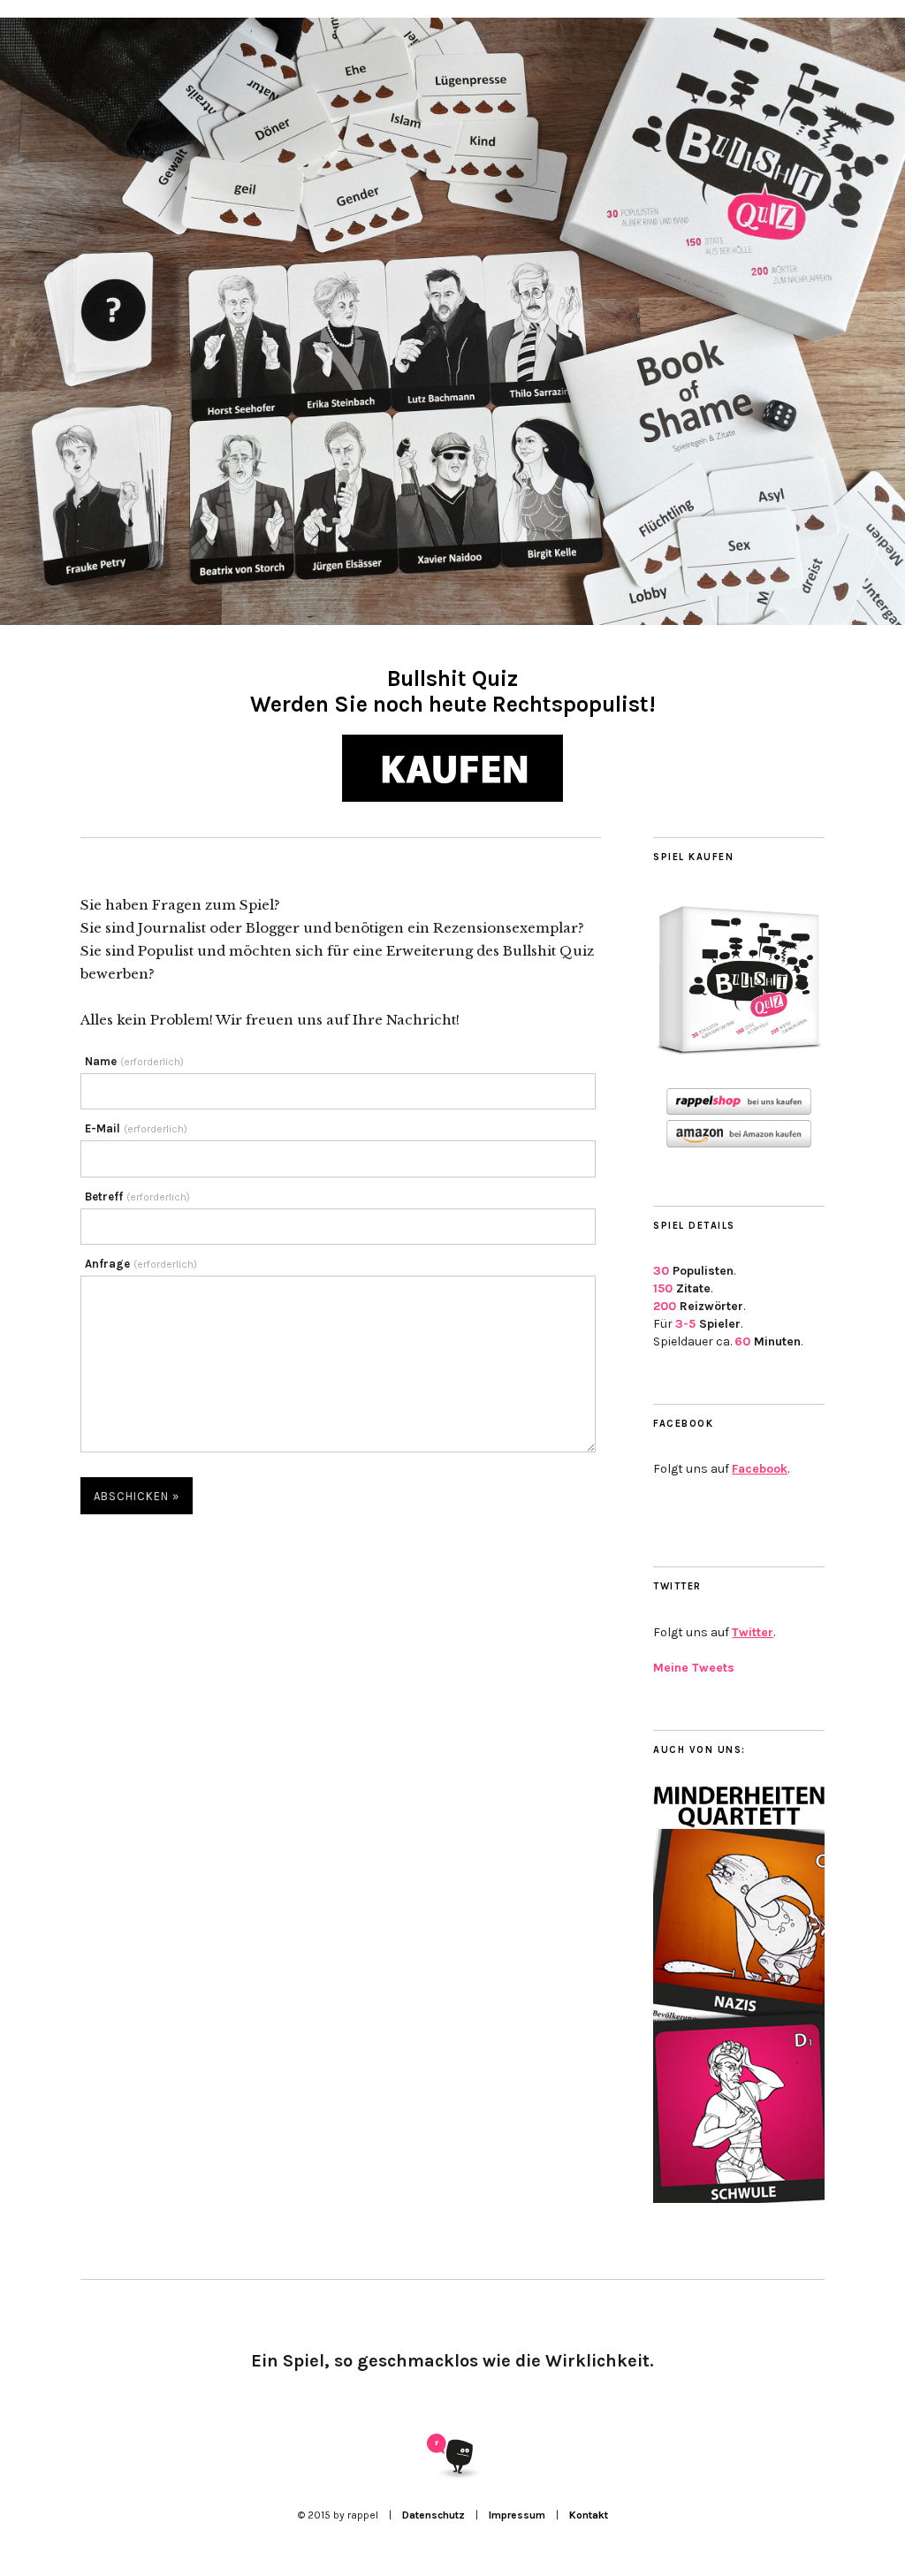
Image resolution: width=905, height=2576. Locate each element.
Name (134, 1061)
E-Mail (136, 1128)
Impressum (517, 2515)
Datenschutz (433, 2515)
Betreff (137, 1197)
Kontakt (589, 2515)
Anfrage (141, 1264)
